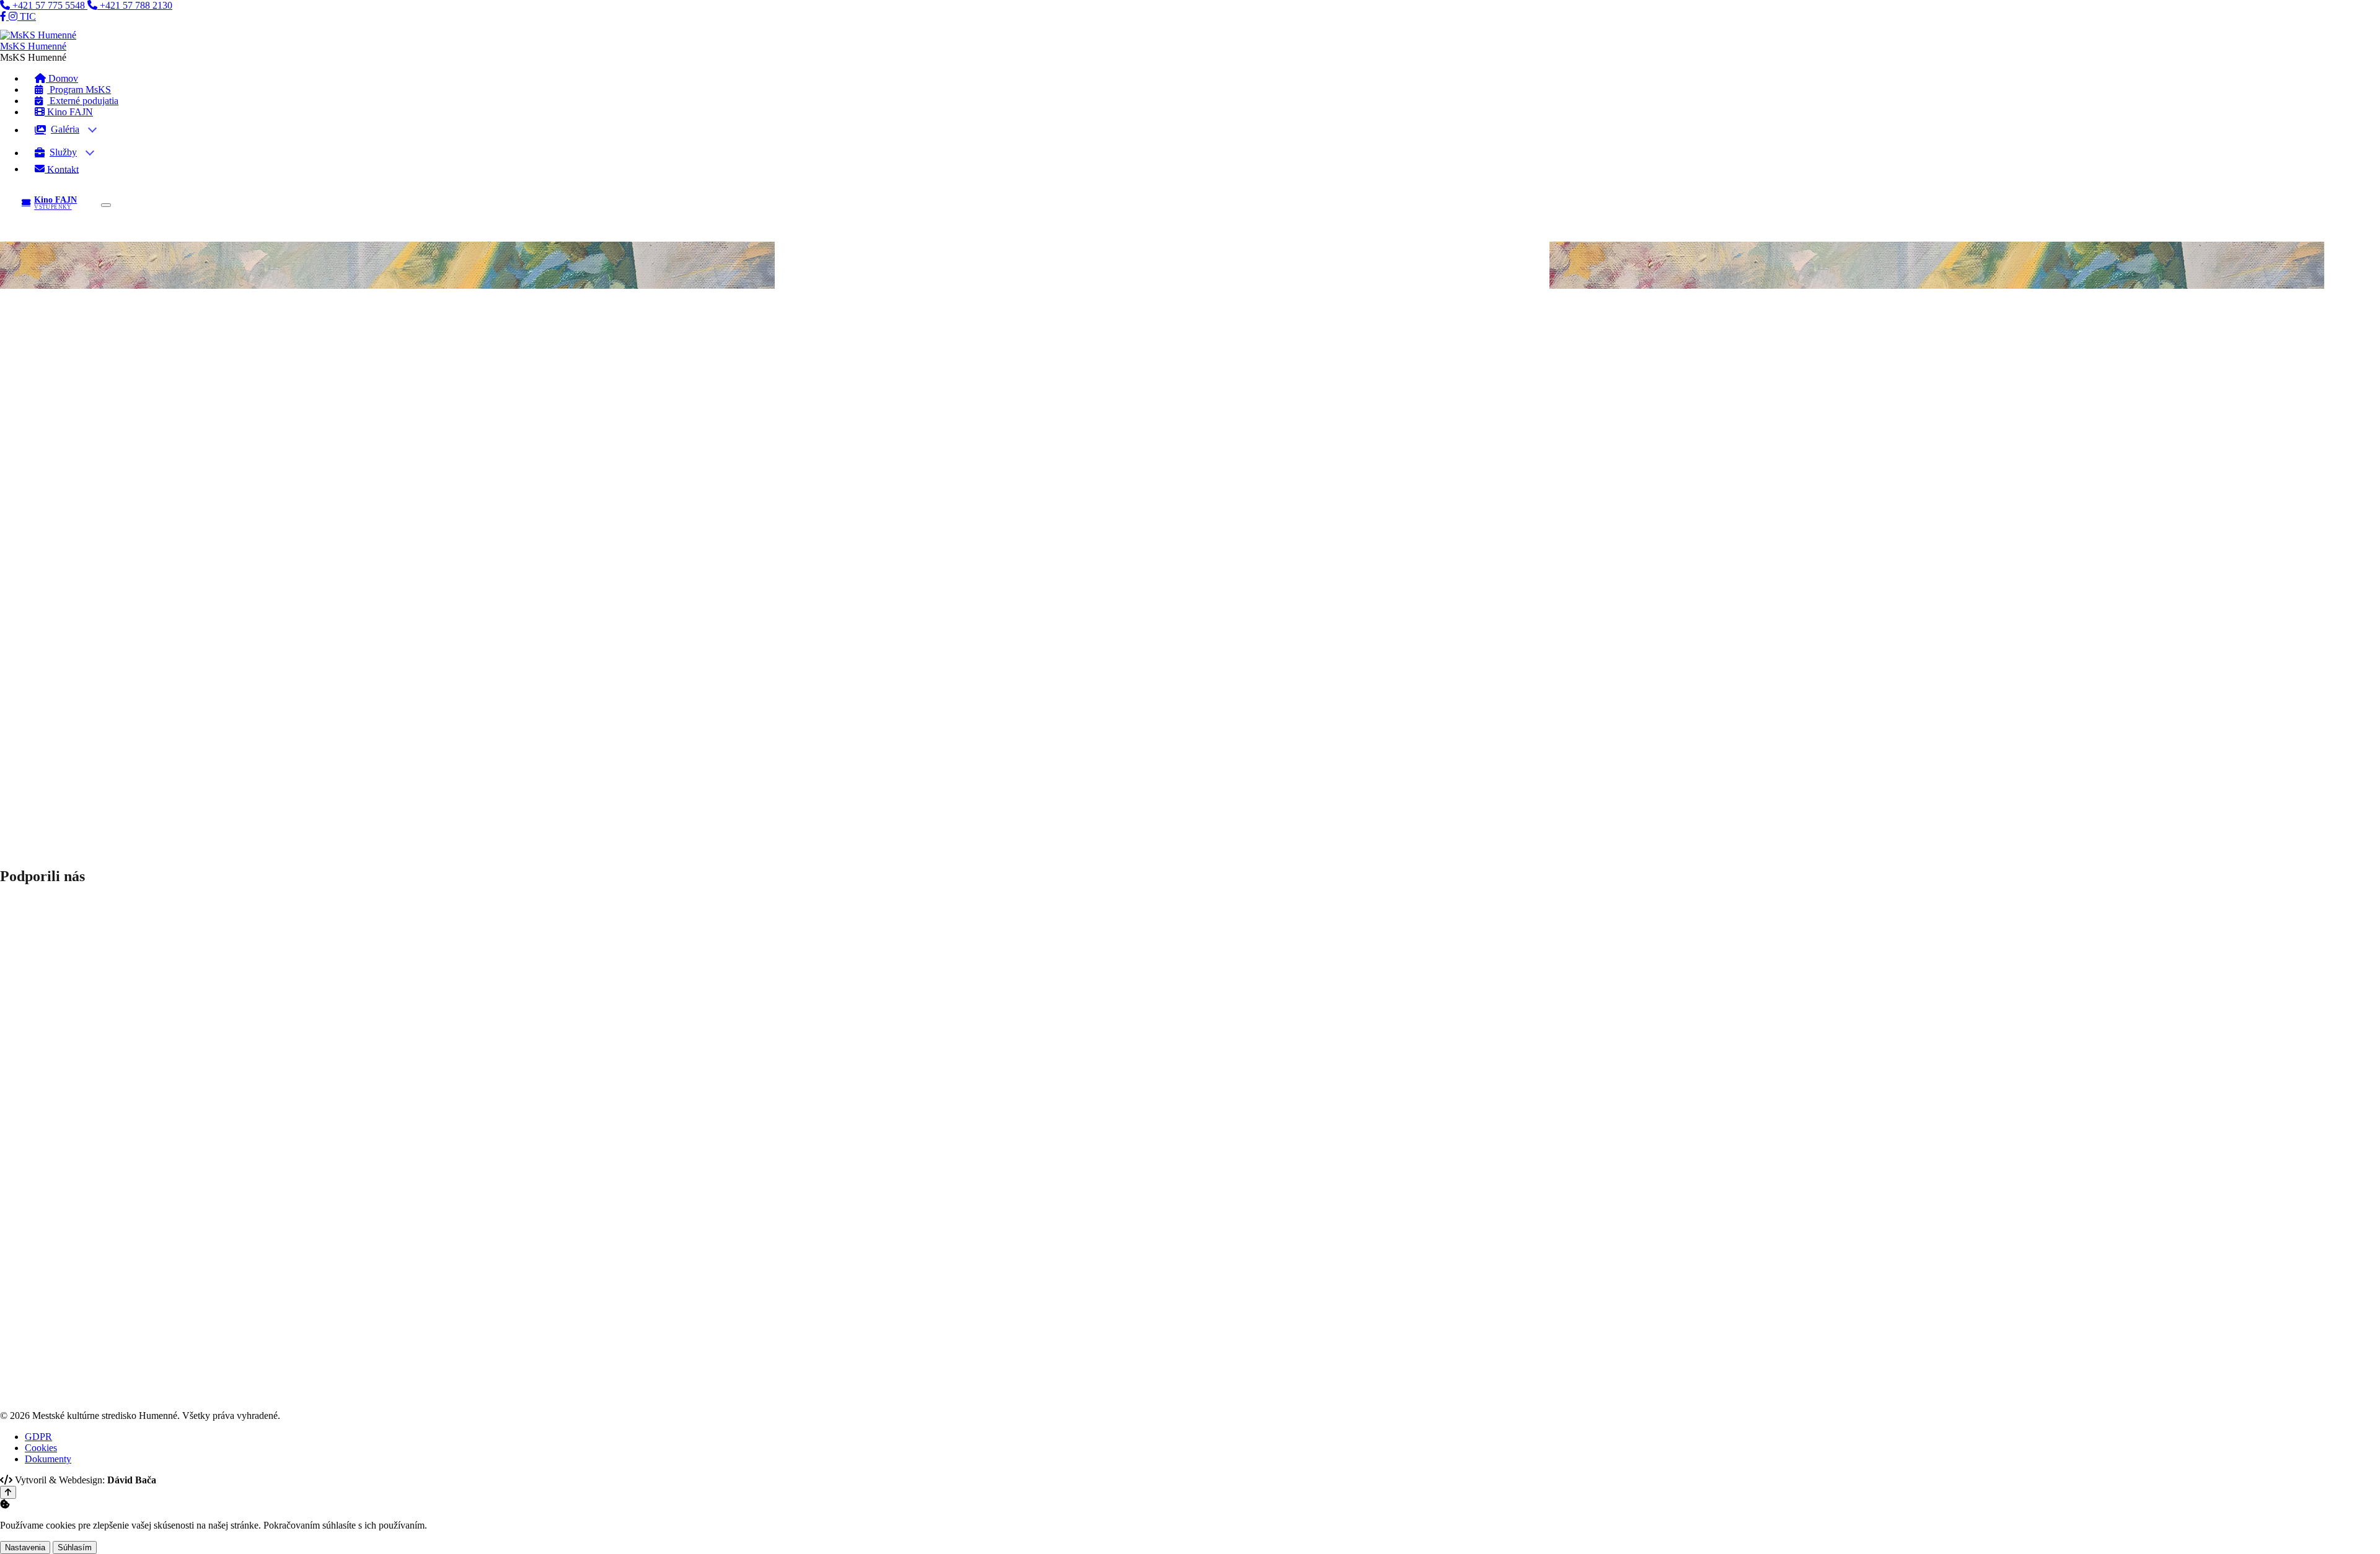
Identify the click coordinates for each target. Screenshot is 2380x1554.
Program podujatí (66, 533)
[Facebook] (4, 16)
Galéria (65, 129)
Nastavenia (25, 1547)
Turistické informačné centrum (92, 682)
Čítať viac (21, 430)
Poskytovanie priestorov (79, 637)
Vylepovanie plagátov (75, 648)
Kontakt (62, 169)
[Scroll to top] (8, 1492)
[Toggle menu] (106, 205)
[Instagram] (14, 16)
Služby (63, 152)
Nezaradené (110, 356)
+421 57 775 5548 (49, 5)
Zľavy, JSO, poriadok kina (85, 555)
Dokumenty (55, 671)
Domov (15, 345)
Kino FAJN (69, 112)
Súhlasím (75, 1547)
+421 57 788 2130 (135, 5)
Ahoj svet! (32, 382)
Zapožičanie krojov (70, 660)
